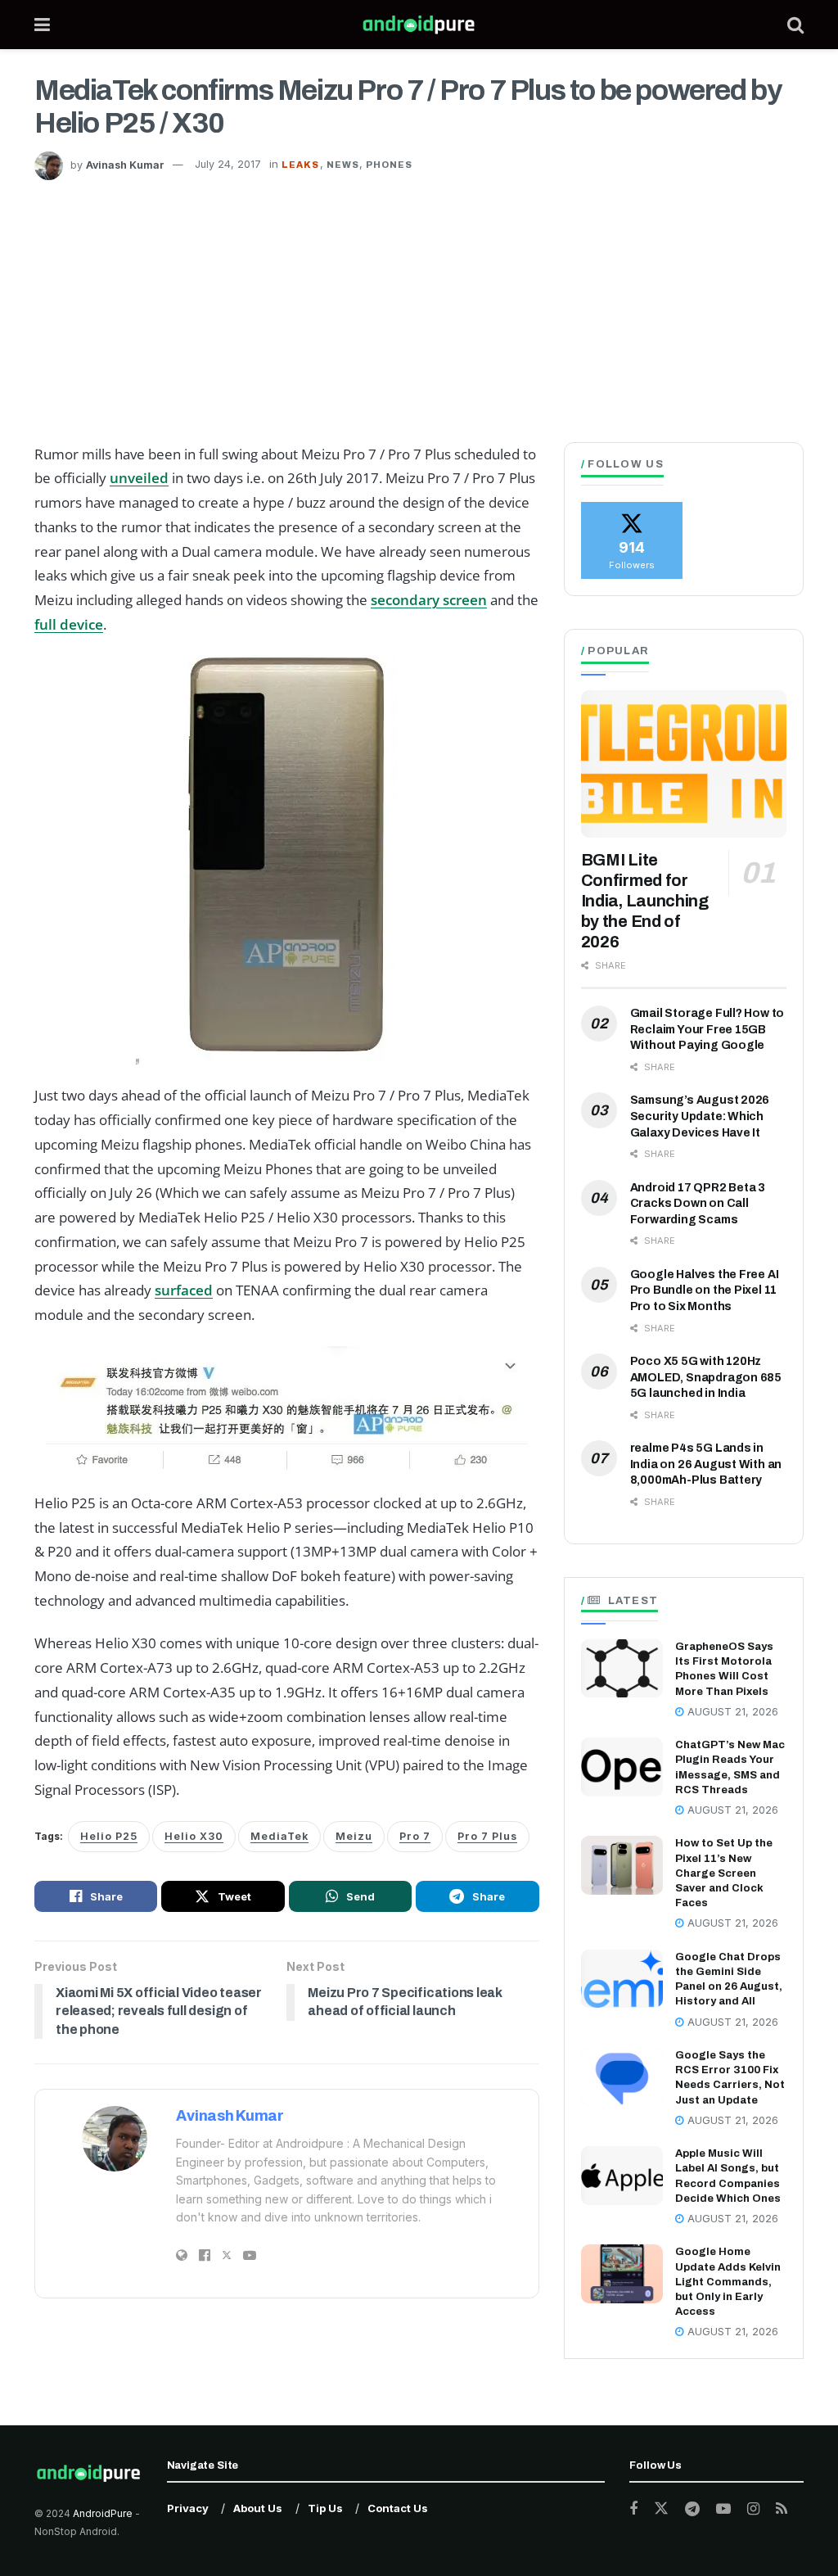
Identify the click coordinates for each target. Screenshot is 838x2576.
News (343, 165)
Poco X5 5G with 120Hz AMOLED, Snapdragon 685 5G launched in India (706, 1377)
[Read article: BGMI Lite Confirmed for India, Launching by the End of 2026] (684, 764)
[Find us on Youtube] (723, 2509)
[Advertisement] (419, 303)
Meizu (354, 1836)
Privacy (188, 2508)
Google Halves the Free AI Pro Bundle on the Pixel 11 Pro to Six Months (705, 1290)
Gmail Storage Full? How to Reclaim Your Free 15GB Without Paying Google (707, 1029)
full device (69, 624)
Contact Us (398, 2508)
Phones (390, 165)
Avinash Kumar (125, 164)
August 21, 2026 (731, 1712)
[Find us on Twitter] (661, 2509)
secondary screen (429, 600)
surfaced (184, 1290)
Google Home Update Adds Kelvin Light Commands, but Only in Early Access (728, 2282)
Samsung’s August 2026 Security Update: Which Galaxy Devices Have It (700, 1116)
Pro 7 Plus (487, 1836)
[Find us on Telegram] (692, 2509)
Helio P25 (109, 1836)
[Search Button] (795, 25)
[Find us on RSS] (782, 2509)
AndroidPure (104, 2513)
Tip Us (325, 2508)
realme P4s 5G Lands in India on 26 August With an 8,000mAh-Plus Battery (706, 1464)
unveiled (139, 478)
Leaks (301, 165)
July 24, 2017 (228, 164)
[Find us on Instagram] (753, 2509)
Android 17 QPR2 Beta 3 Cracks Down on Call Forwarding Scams (698, 1204)
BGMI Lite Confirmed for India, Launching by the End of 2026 (645, 901)
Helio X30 (194, 1836)
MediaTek (279, 1836)
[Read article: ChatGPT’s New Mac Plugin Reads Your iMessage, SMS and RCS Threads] (622, 1767)
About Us (258, 2508)
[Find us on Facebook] (633, 2509)
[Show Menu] (42, 25)
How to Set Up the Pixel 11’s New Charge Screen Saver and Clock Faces (724, 1873)
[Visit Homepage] (419, 25)
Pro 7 (415, 1836)
